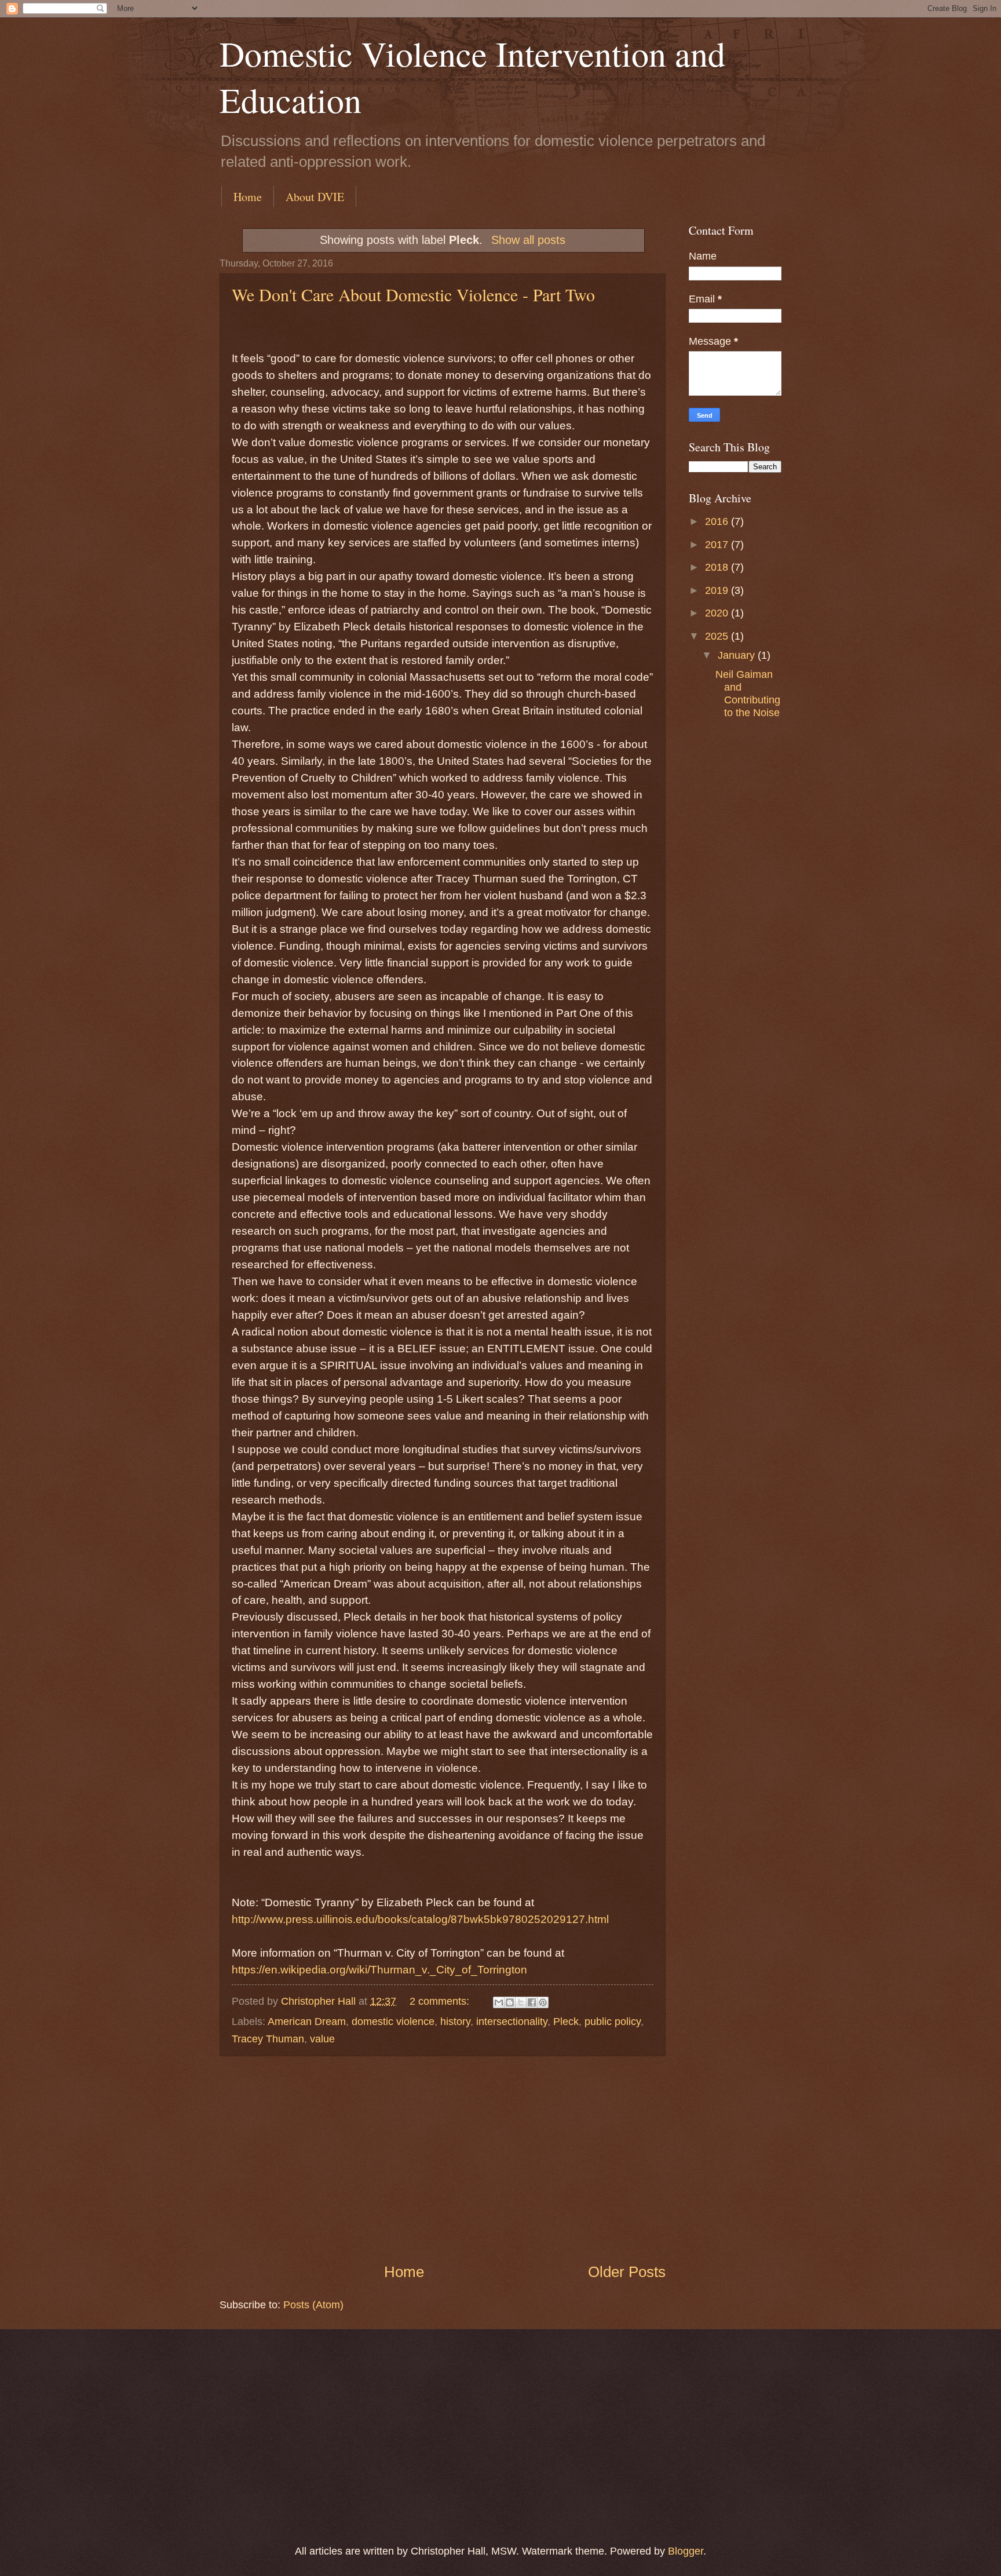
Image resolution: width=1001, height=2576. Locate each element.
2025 (718, 636)
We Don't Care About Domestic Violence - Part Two (413, 294)
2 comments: (441, 2001)
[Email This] (499, 2002)
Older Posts (627, 2272)
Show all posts (528, 240)
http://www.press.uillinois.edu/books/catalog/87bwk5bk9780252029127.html (420, 1919)
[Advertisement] (443, 2159)
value (322, 2039)
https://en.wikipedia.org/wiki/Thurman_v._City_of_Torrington (379, 1970)
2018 (718, 567)
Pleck (566, 2021)
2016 (718, 521)
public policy (613, 2021)
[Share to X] (521, 2002)
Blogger (686, 2551)
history (455, 2021)
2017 (718, 544)
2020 (718, 613)
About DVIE (315, 197)
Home (248, 197)
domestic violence (393, 2021)
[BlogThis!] (510, 2002)
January (738, 655)
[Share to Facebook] (532, 2002)
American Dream (307, 2021)
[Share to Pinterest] (543, 2002)
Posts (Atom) (313, 2305)
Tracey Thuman (268, 2039)
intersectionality (512, 2021)
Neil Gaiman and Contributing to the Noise (748, 693)
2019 (718, 590)
